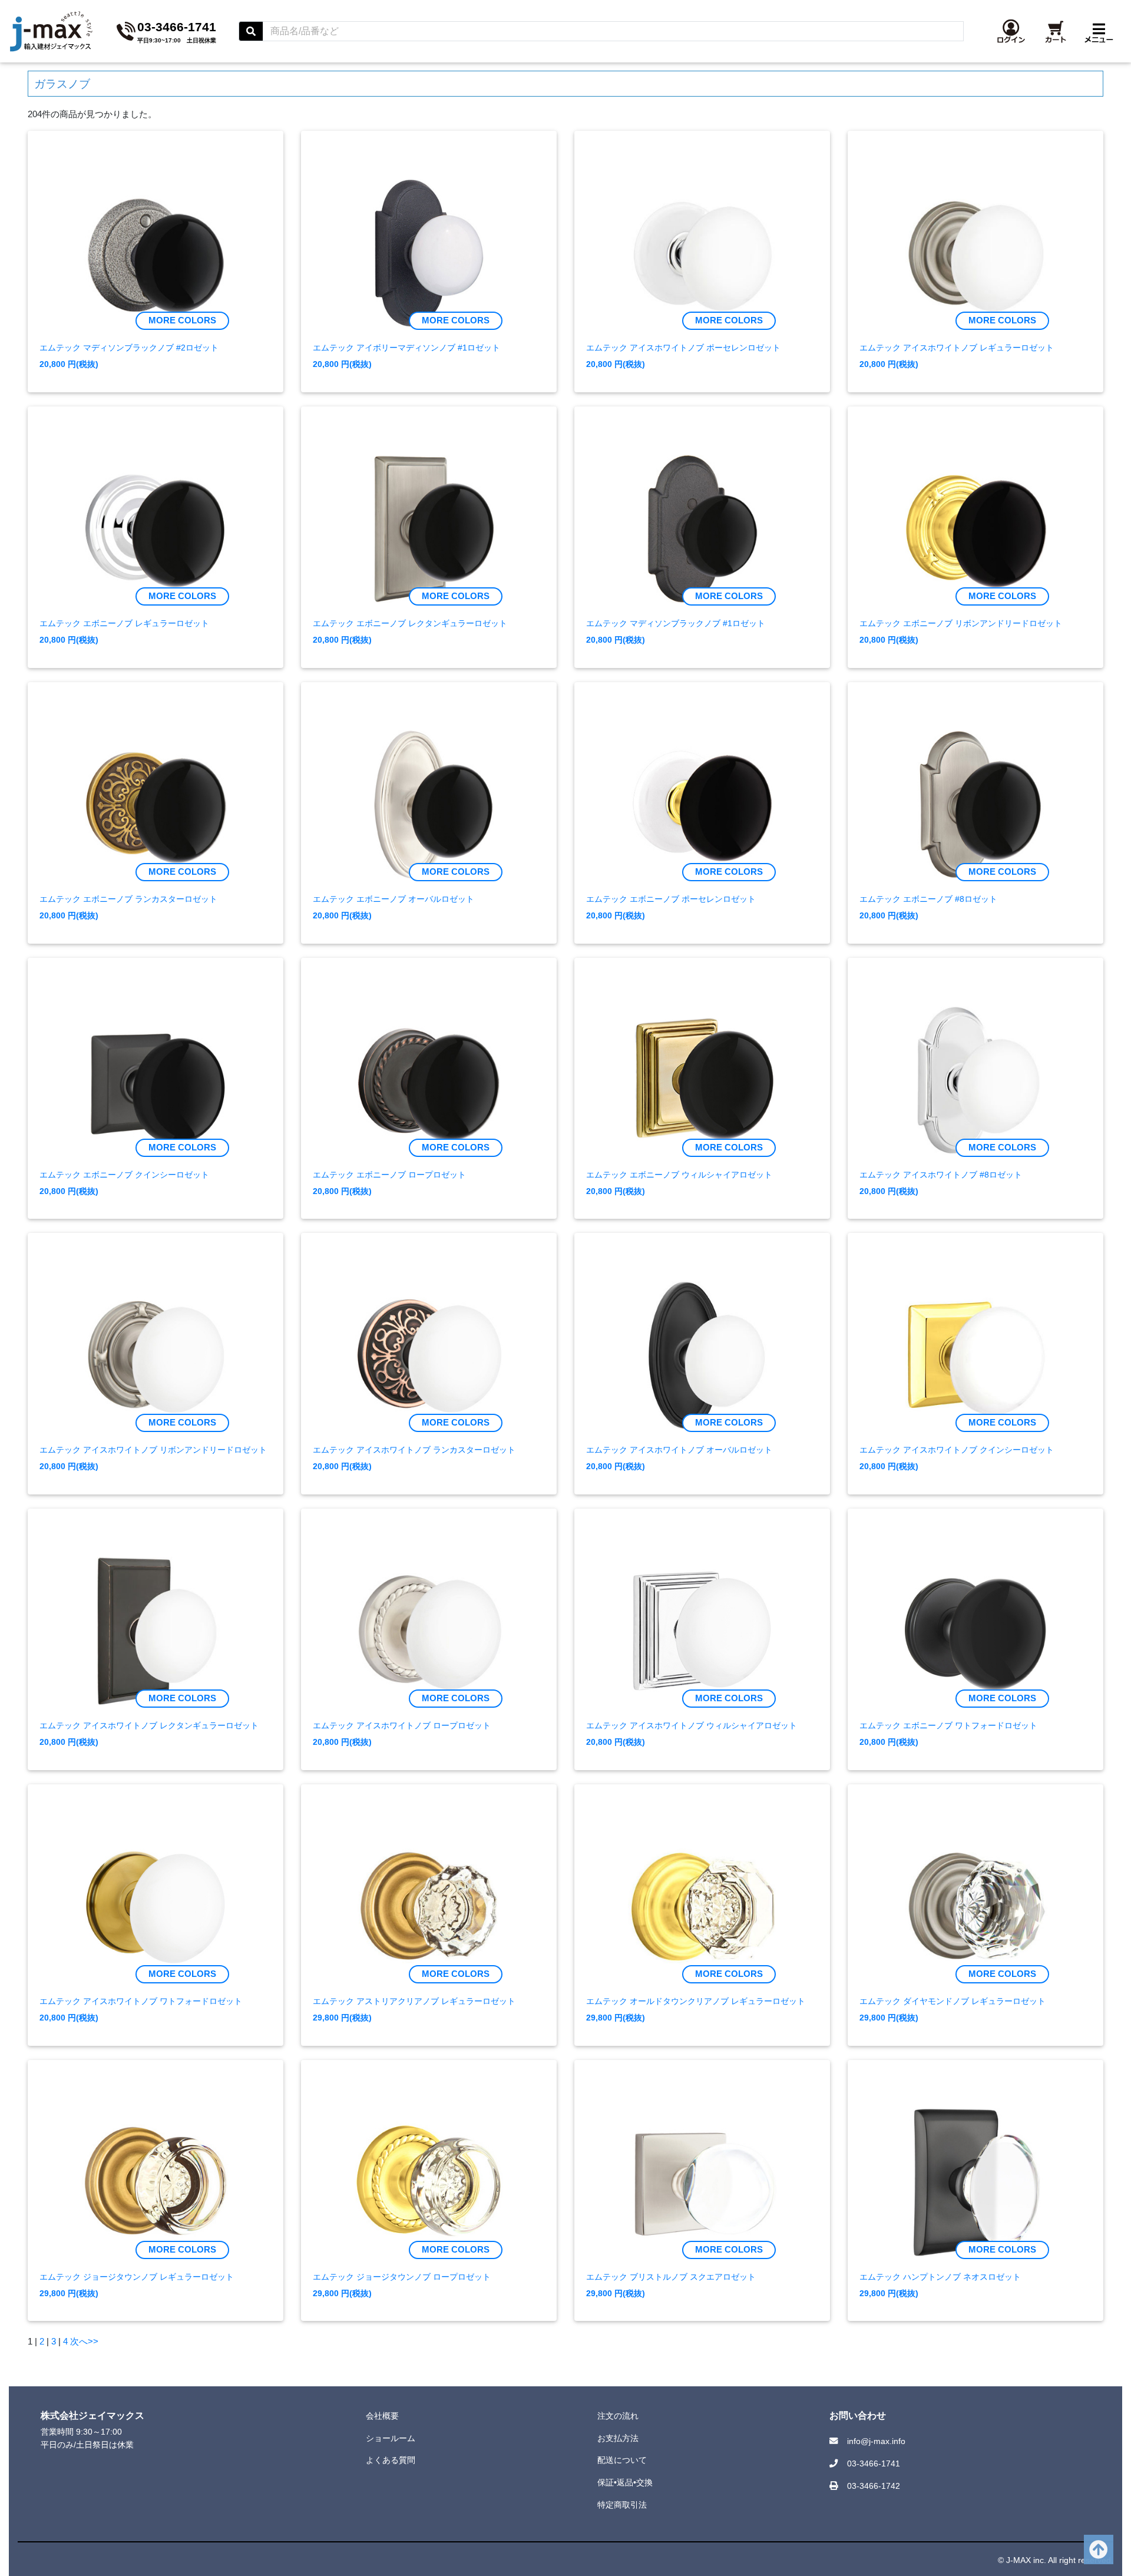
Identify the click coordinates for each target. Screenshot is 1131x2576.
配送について (622, 2460)
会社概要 (382, 2416)
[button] (1011, 31)
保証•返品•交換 (625, 2482)
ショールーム (391, 2438)
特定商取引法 (622, 2505)
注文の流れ (618, 2416)
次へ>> (84, 2341)
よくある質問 (391, 2460)
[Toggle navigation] (1099, 31)
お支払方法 (618, 2438)
